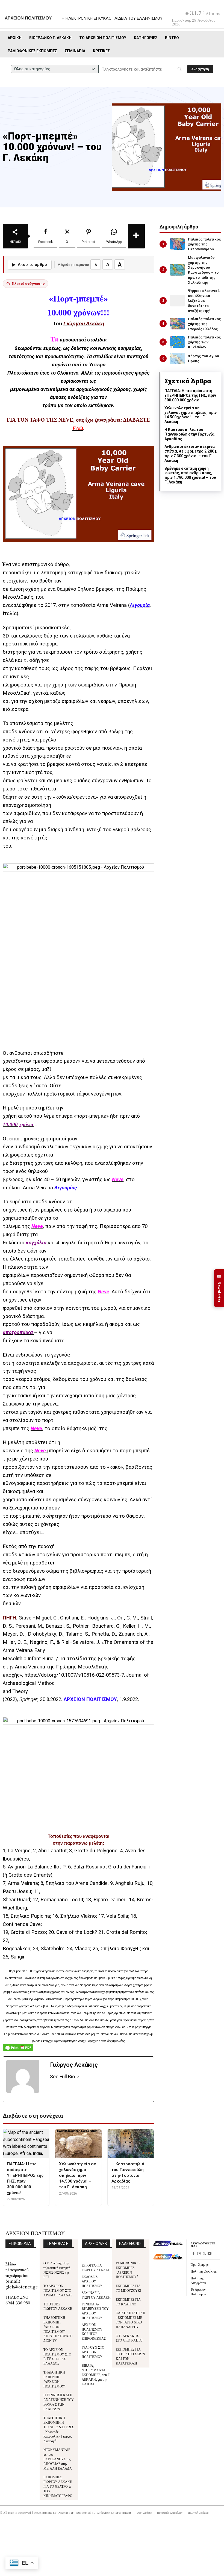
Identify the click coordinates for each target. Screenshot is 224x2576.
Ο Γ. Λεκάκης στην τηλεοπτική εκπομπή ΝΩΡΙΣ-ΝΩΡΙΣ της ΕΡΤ (57, 2270)
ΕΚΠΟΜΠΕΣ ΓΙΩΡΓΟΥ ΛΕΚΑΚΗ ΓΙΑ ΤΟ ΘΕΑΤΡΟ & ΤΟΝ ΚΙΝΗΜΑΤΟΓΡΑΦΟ (58, 2486)
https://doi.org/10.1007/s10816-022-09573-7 (74, 1675)
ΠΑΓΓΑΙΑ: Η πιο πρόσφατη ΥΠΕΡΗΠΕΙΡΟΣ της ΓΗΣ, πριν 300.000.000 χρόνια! (190, 395)
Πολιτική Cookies (204, 2271)
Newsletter (219, 1288)
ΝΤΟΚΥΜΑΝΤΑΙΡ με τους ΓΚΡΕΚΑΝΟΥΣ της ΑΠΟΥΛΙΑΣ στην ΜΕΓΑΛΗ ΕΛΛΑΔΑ (58, 2459)
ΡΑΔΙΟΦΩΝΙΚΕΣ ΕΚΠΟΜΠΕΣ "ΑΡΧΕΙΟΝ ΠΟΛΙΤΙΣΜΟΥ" (128, 2270)
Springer (28, 1699)
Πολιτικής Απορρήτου (198, 2280)
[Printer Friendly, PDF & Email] (18, 2050)
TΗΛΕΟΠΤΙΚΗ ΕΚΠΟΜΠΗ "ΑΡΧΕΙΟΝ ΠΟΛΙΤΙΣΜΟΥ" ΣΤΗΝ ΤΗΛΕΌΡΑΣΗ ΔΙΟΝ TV (58, 2329)
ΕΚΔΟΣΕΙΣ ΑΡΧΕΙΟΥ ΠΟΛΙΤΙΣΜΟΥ (92, 2281)
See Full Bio (62, 2077)
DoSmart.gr (66, 2512)
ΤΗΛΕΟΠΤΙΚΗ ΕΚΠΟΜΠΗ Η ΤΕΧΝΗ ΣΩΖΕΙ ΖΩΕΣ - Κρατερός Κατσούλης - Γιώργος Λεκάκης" (59, 2429)
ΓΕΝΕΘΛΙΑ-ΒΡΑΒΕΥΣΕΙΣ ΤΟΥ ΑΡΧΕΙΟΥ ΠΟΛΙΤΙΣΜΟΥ (95, 2311)
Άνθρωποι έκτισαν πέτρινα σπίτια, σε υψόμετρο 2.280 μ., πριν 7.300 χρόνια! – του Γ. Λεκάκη (192, 453)
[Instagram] (199, 2254)
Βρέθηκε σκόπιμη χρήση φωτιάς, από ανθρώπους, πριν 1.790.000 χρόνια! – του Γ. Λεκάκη (190, 475)
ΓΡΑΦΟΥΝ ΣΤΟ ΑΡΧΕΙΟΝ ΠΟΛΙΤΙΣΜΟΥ (93, 2352)
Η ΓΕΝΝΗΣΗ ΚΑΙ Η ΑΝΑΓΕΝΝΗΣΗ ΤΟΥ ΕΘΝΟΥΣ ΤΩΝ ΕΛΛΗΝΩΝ (59, 2402)
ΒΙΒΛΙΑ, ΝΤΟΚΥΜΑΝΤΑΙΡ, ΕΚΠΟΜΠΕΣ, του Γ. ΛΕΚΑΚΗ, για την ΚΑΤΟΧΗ (96, 2374)
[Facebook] (193, 2254)
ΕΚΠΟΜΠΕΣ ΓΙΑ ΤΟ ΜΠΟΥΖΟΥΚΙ (129, 2288)
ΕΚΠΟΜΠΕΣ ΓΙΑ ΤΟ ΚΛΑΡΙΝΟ (128, 2302)
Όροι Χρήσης (200, 2264)
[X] (204, 2254)
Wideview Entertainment (114, 2512)
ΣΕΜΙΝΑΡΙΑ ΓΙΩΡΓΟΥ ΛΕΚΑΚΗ (96, 2295)
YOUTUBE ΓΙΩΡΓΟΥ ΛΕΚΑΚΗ (58, 2306)
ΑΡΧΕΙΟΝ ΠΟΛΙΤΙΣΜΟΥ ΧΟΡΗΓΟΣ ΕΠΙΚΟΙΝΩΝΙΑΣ (94, 2331)
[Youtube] (210, 2254)
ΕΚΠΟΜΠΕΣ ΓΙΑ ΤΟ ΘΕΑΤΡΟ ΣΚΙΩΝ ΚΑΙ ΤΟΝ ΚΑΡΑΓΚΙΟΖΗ (130, 2356)
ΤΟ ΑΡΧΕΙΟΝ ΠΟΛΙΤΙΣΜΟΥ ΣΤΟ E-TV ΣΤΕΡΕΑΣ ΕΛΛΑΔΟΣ (57, 2356)
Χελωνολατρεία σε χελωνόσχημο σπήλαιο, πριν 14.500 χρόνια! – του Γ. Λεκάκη (191, 415)
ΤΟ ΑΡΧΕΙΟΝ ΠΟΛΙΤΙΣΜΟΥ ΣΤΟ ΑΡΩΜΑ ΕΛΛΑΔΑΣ (58, 2290)
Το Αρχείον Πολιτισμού (198, 2291)
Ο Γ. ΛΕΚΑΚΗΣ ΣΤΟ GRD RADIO (129, 2338)
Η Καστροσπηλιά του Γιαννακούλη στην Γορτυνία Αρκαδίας (189, 434)
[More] (136, 236)
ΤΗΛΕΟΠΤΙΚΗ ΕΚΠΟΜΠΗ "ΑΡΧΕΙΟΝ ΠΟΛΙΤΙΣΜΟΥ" (54, 2379)
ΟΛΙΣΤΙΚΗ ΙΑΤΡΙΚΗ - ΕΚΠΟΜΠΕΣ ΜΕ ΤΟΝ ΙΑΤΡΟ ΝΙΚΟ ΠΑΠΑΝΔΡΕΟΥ (131, 2319)
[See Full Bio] (78, 2077)
